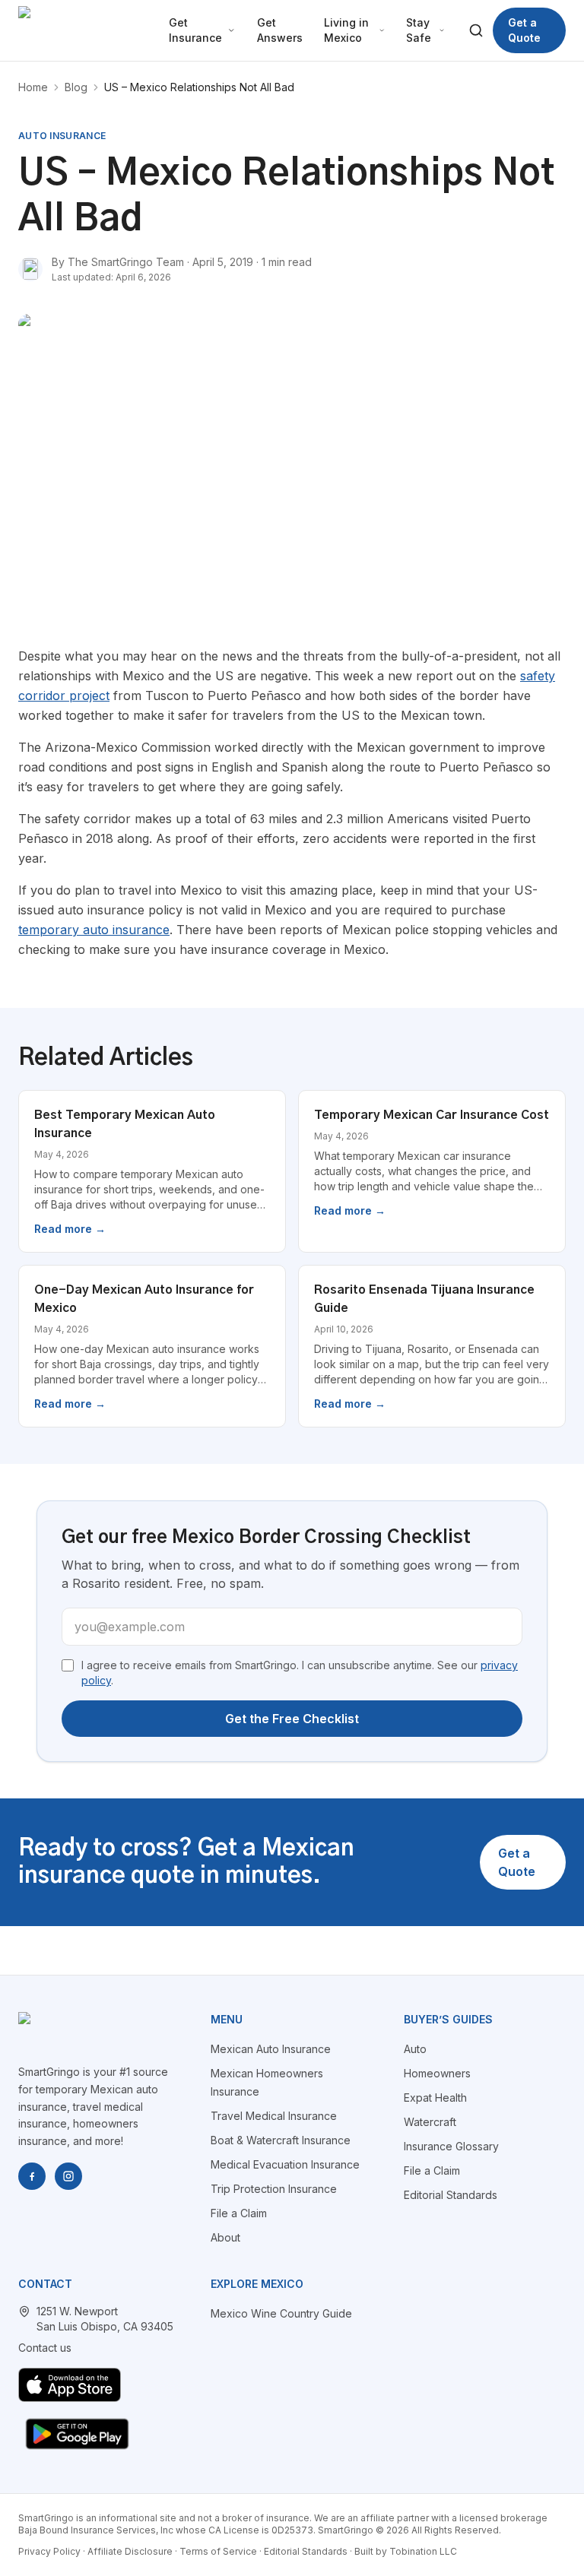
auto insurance (62, 136)
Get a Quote (524, 30)
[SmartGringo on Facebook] (32, 2176)
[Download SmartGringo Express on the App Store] (70, 2385)
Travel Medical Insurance (274, 2116)
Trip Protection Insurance (274, 2189)
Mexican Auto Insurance (271, 2049)
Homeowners (437, 2073)
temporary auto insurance (94, 930)
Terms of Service (218, 2551)
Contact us (45, 2348)
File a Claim (239, 2213)
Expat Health (435, 2098)
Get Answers (280, 30)
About (225, 2237)
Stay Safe (419, 30)
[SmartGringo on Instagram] (68, 2176)
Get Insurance (195, 30)
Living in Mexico (346, 30)
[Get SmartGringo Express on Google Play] (77, 2434)
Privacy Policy (49, 2551)
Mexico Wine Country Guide (281, 2313)
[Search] (476, 30)
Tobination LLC (423, 2551)
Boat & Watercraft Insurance (281, 2140)
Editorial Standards (451, 2195)
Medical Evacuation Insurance (285, 2164)
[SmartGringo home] (83, 30)
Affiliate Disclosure (130, 2551)
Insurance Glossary (451, 2146)
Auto (415, 2049)
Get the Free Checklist (292, 1719)
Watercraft (430, 2122)
